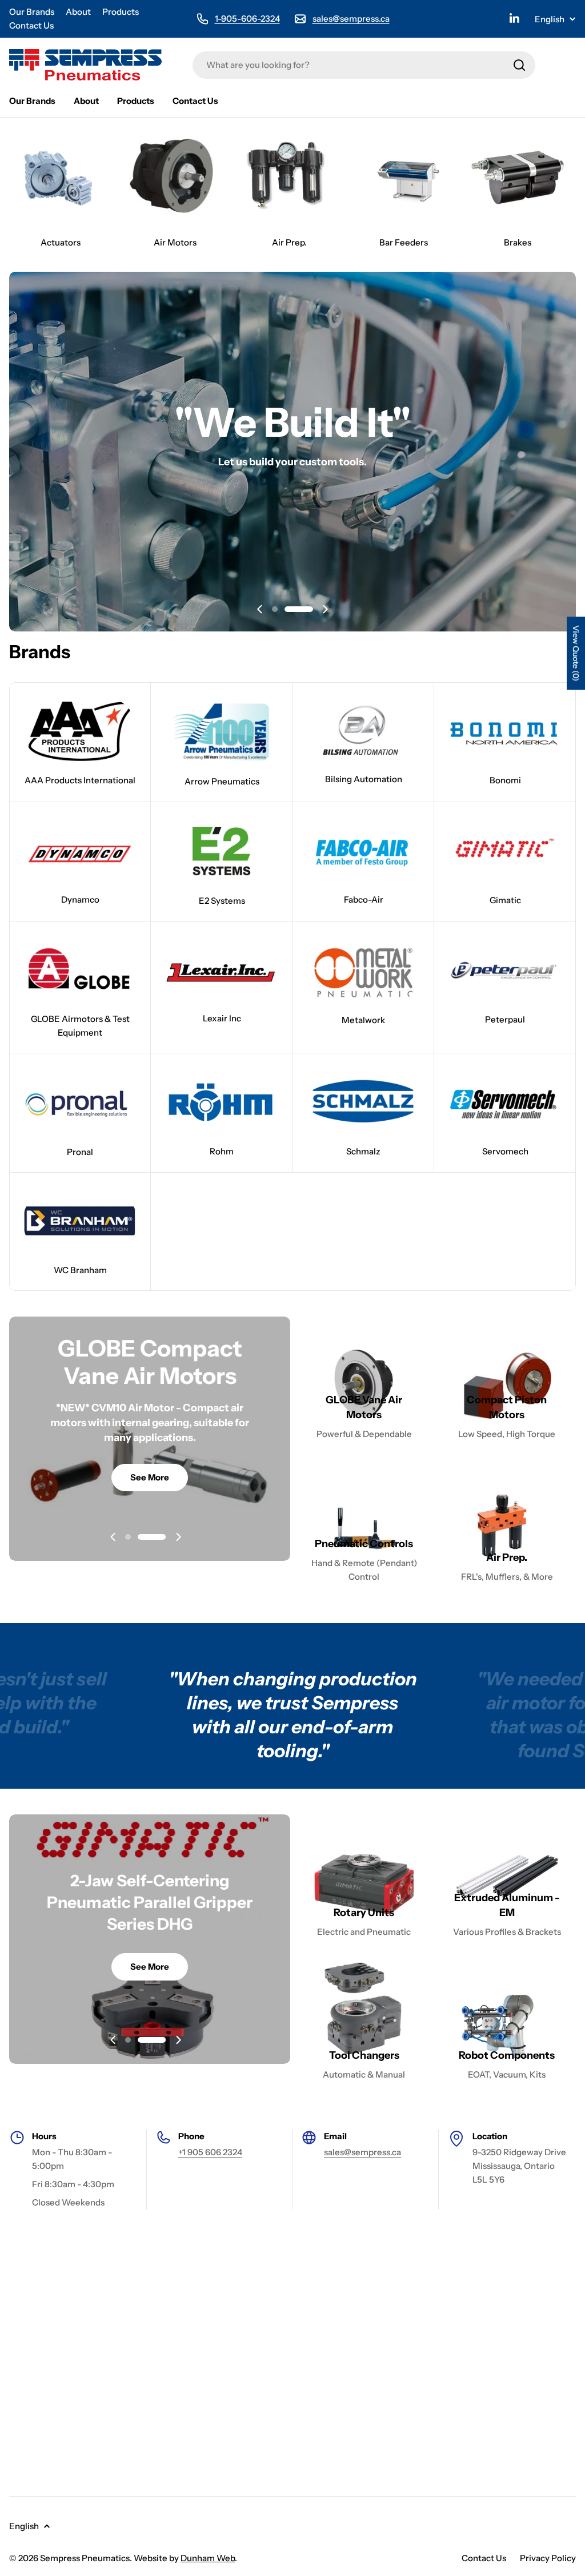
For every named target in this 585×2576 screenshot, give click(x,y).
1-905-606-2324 (247, 19)
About (78, 12)
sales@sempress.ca (351, 19)
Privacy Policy (548, 2558)
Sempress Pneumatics (85, 2558)
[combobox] (364, 65)
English (550, 19)
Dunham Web (208, 2558)
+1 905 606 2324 (210, 2152)
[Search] (519, 65)
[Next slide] (325, 609)
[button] (286, 609)
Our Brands (32, 12)
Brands (40, 652)
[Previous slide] (260, 609)
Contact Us (31, 25)
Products (121, 12)
